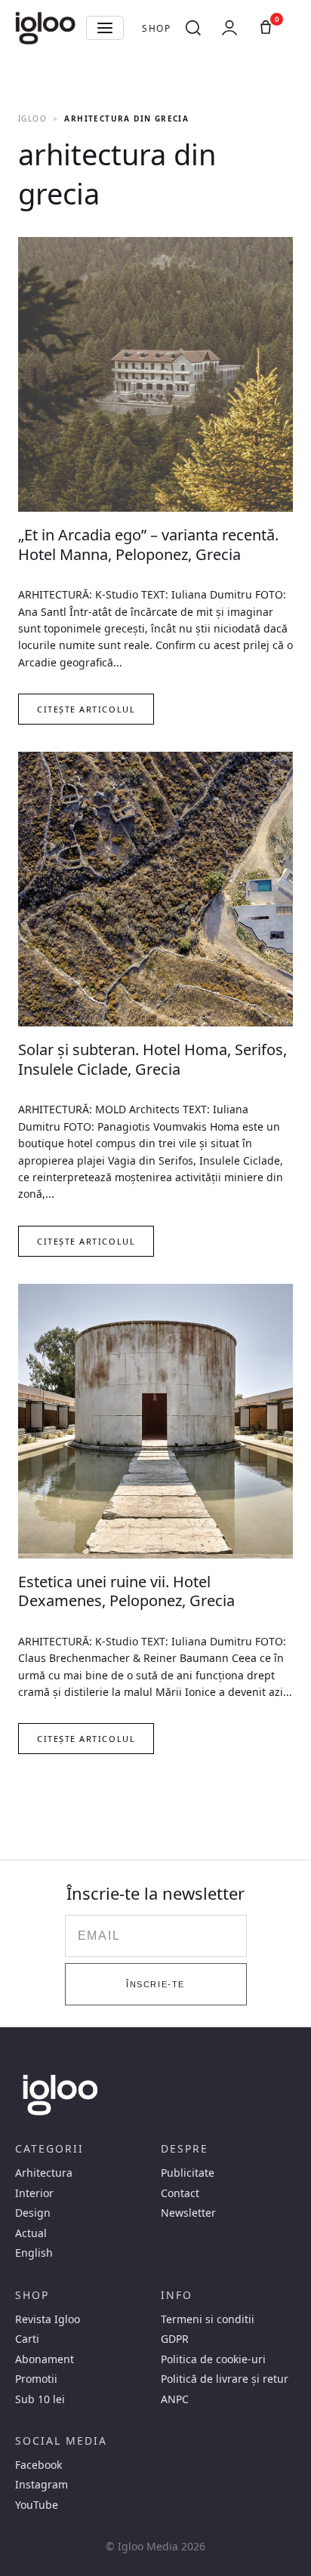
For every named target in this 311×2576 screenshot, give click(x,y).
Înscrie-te (155, 1984)
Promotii (36, 2379)
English (34, 2253)
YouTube (37, 2505)
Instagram (42, 2485)
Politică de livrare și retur (225, 2379)
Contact (180, 2193)
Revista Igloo (48, 2319)
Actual (31, 2233)
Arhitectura (44, 2173)
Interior (34, 2193)
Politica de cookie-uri (213, 2359)
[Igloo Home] (45, 28)
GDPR (175, 2339)
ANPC (175, 2399)
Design (33, 2213)
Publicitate (188, 2173)
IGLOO (32, 118)
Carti (27, 2339)
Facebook (38, 2465)
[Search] (193, 28)
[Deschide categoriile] (105, 28)
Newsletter (188, 2213)
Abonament (45, 2359)
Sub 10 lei (40, 2399)
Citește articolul (86, 709)
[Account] (229, 28)
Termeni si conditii (208, 2319)
